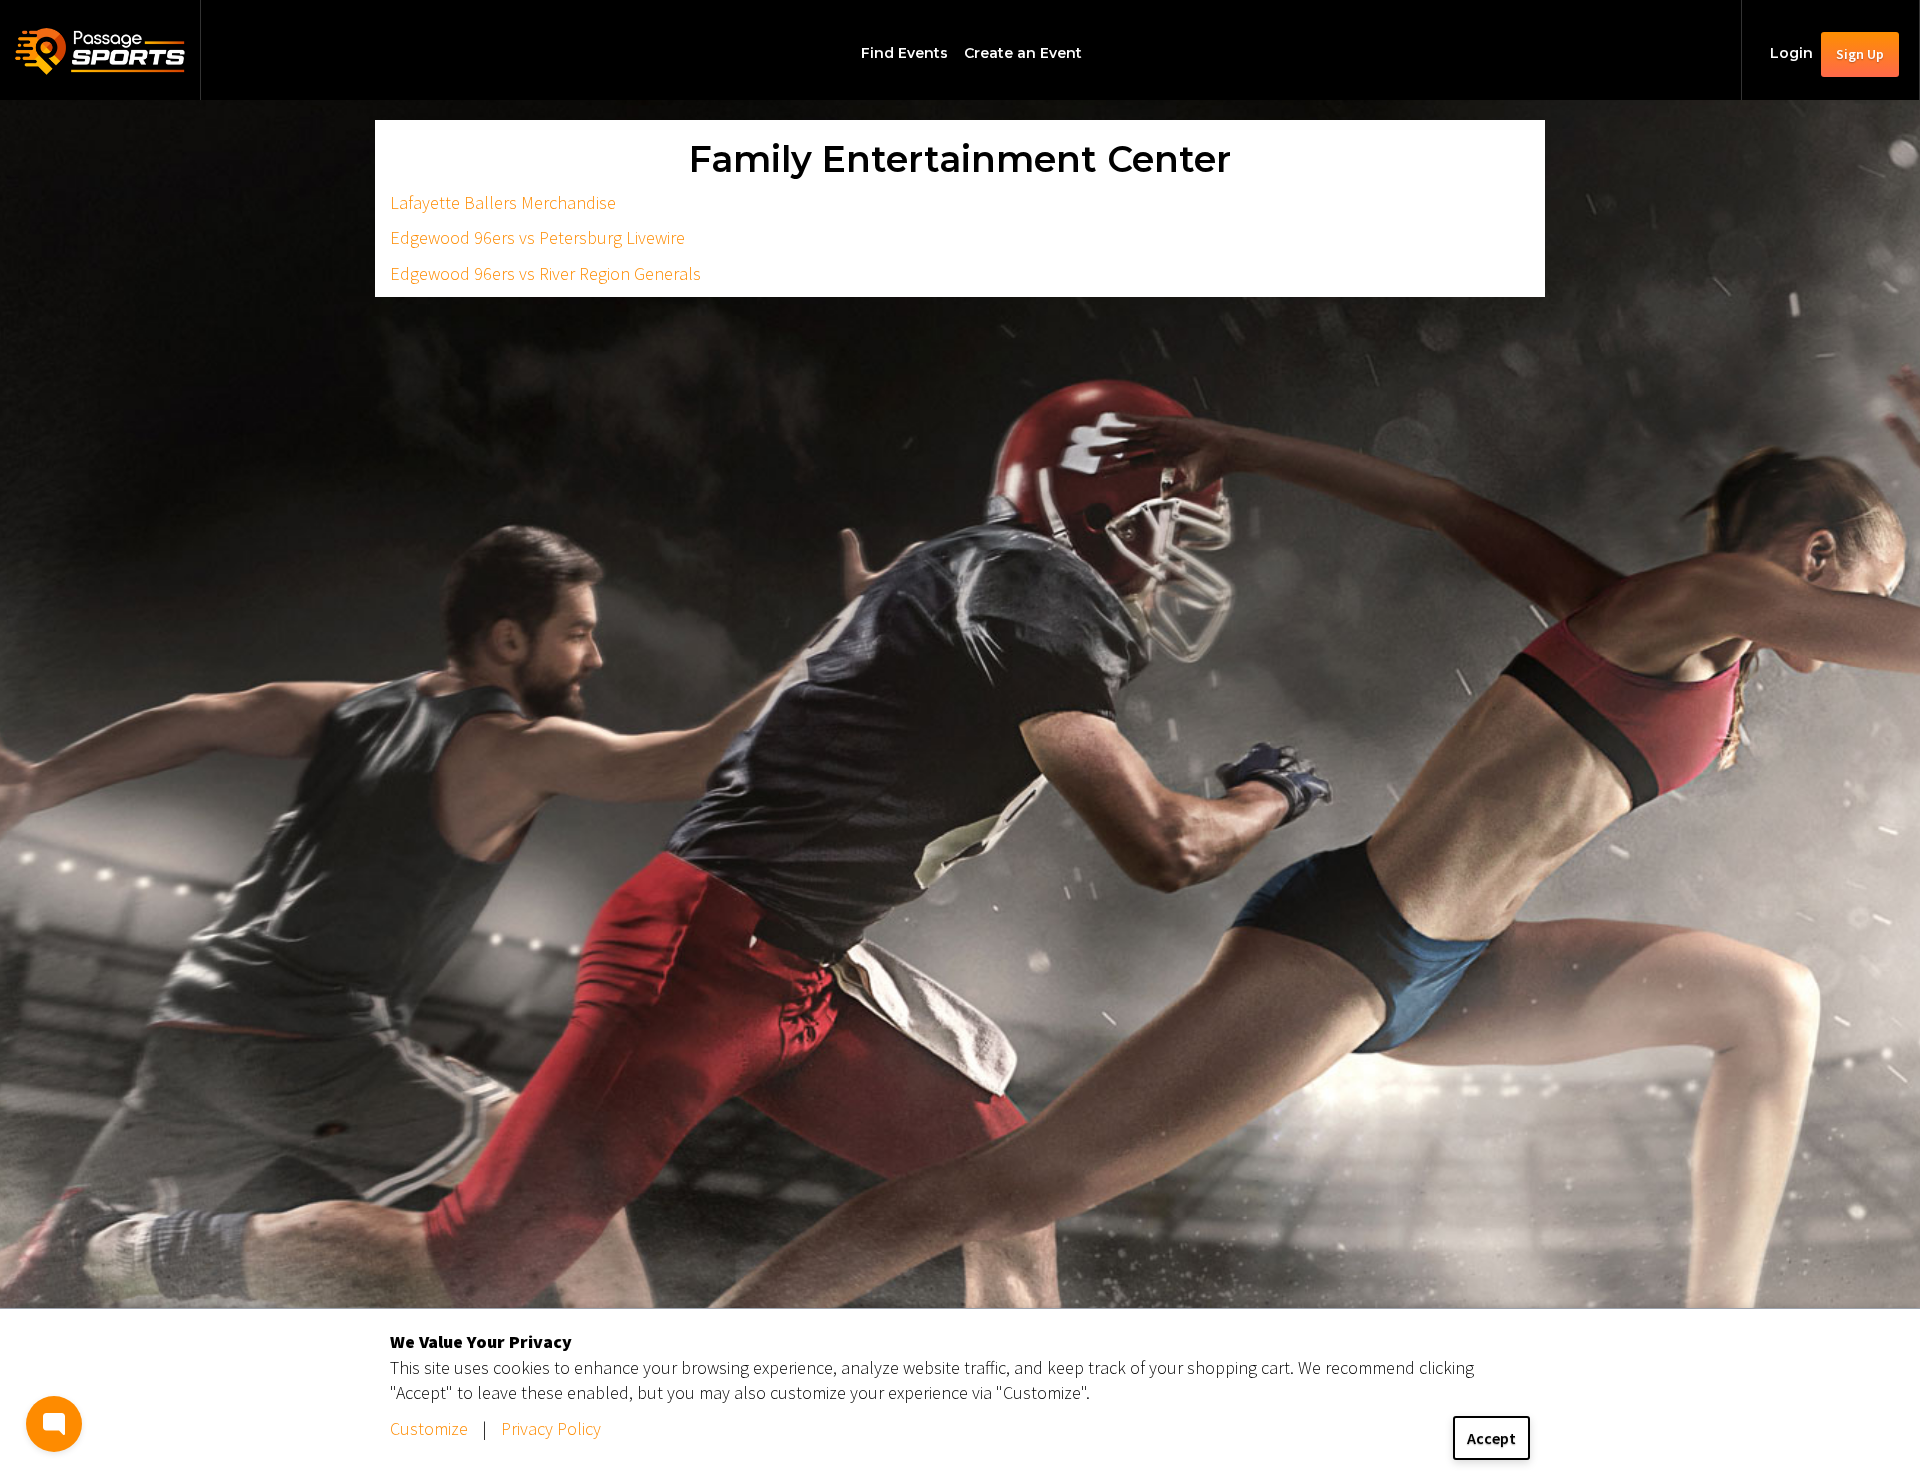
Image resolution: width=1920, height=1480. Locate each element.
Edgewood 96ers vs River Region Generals (545, 273)
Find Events (904, 53)
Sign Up (1860, 54)
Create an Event (1023, 53)
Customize (429, 1428)
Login (1791, 53)
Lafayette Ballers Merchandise (503, 202)
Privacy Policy (551, 1428)
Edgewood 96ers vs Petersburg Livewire (537, 237)
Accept (1491, 1438)
